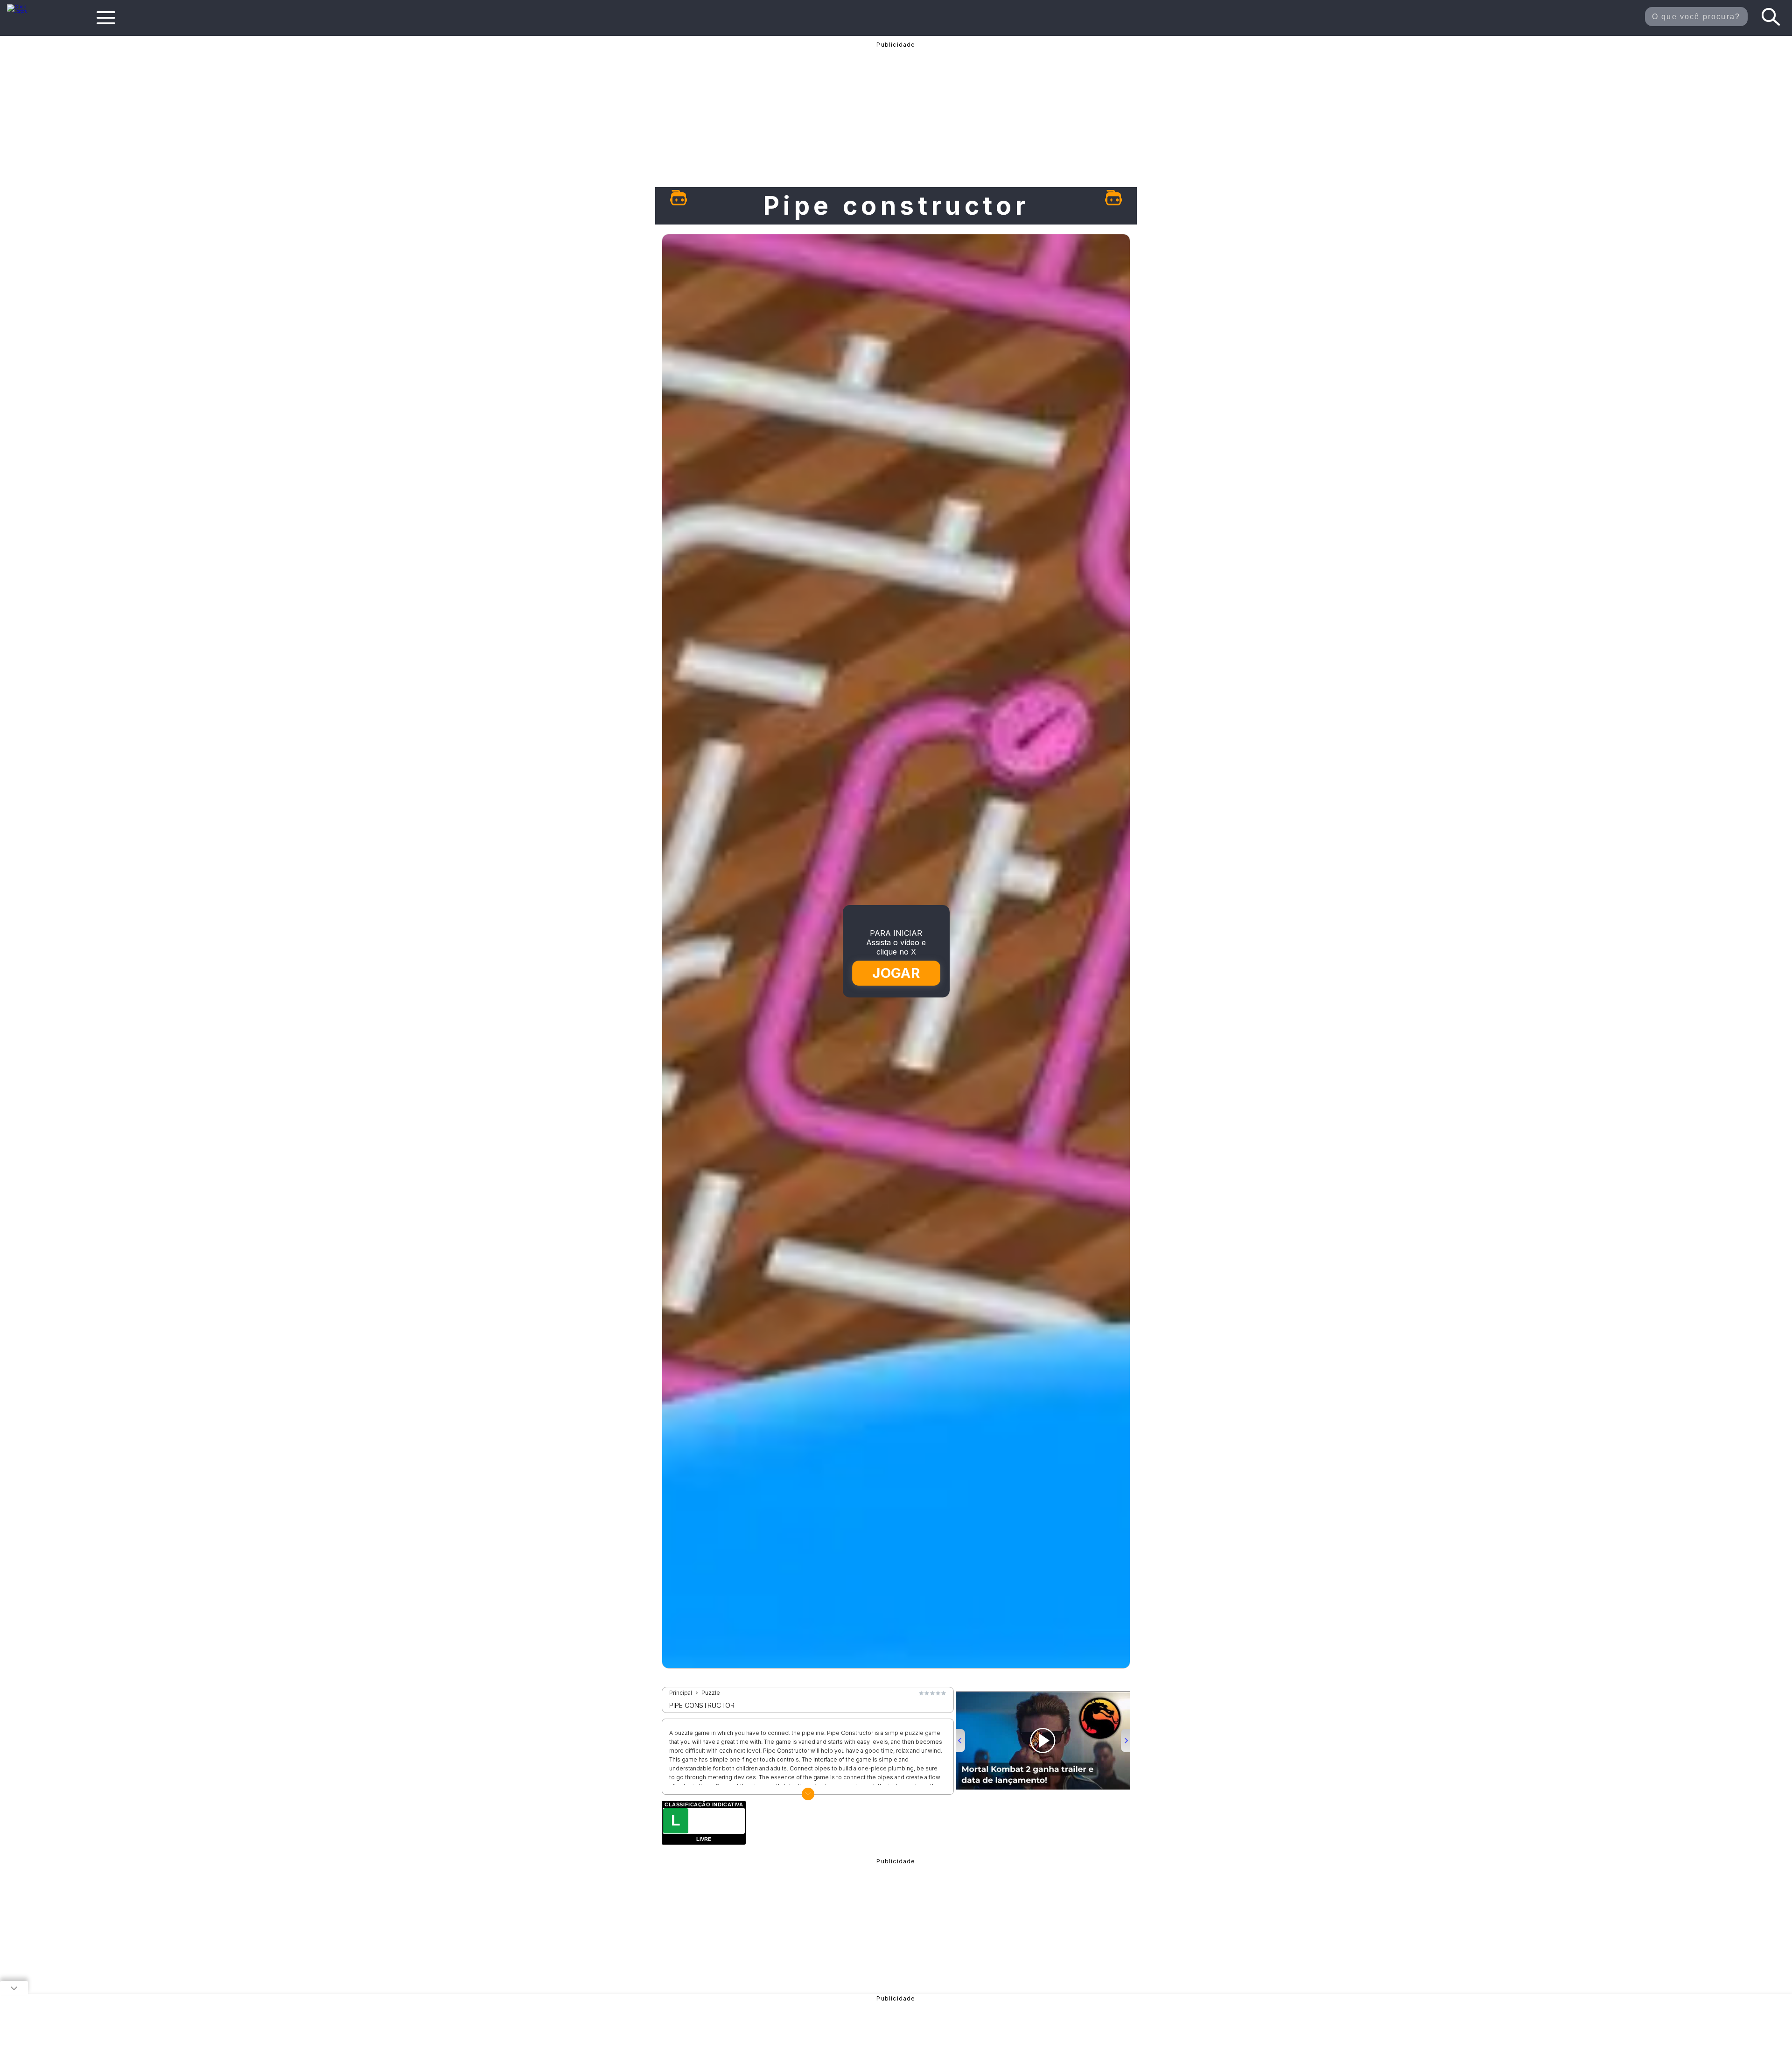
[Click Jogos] (23, 11)
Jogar (896, 973)
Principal (681, 1693)
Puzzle (711, 1693)
